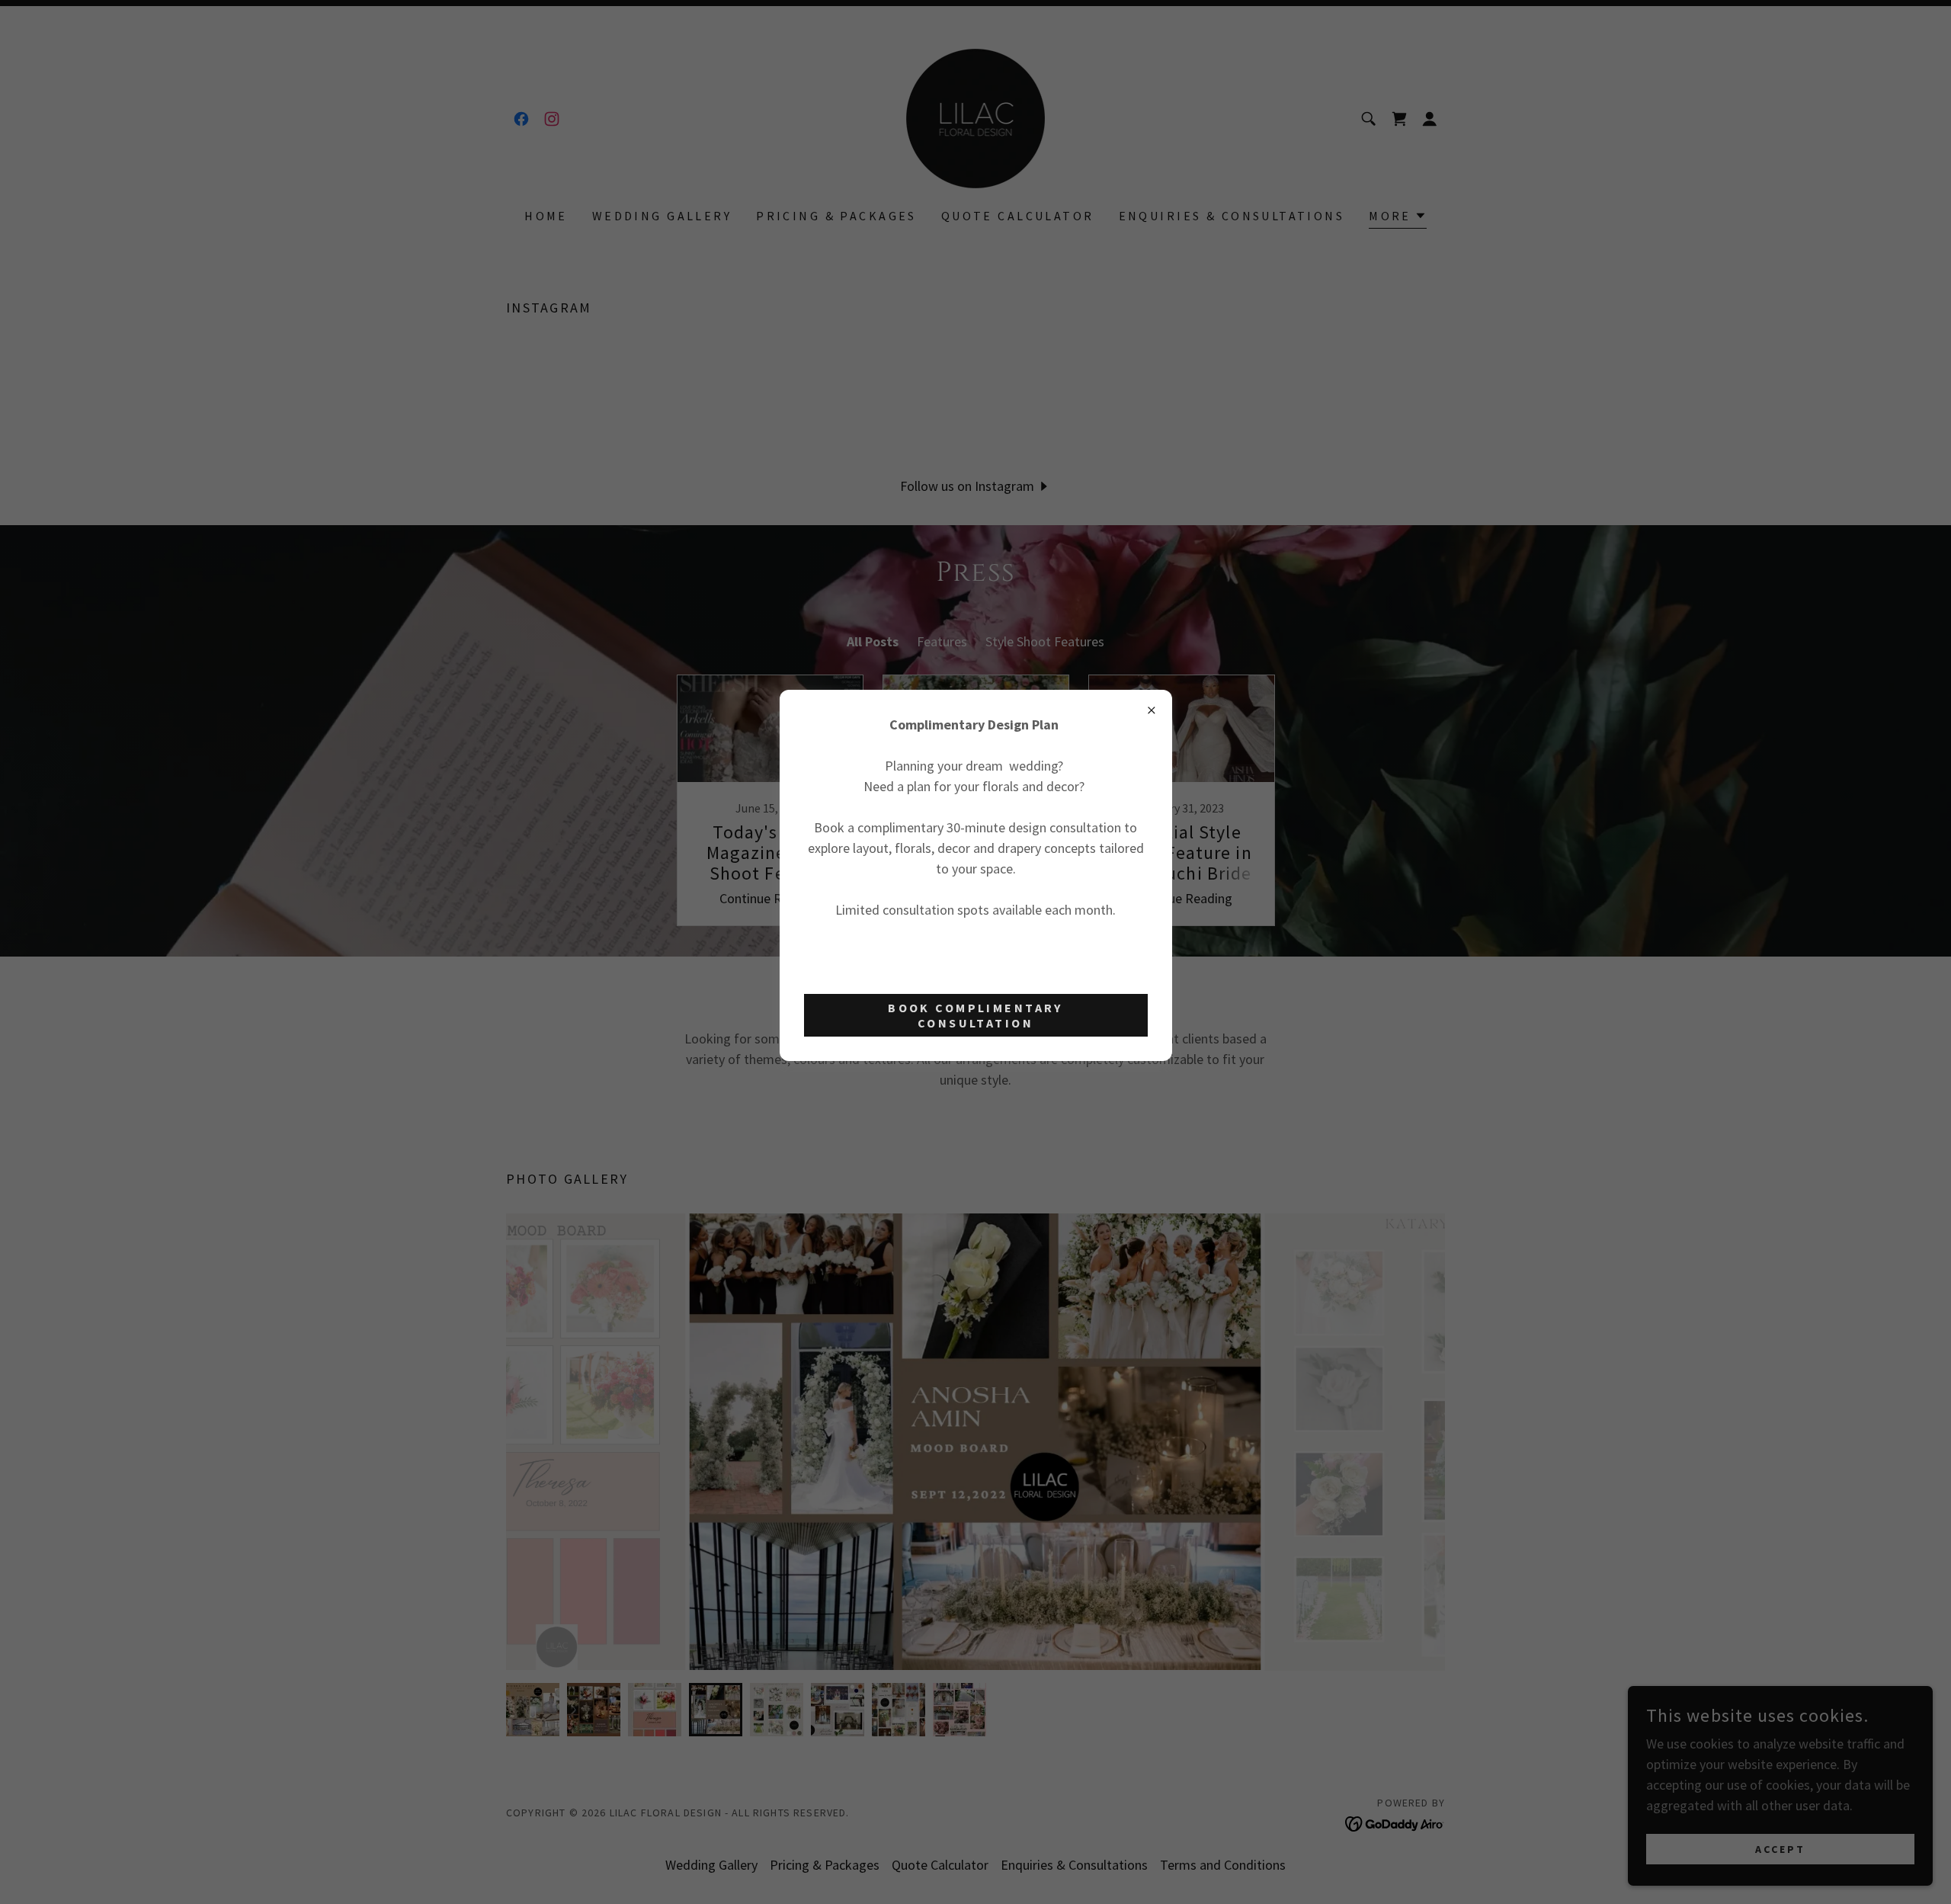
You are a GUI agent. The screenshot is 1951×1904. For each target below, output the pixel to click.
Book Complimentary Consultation (975, 1015)
